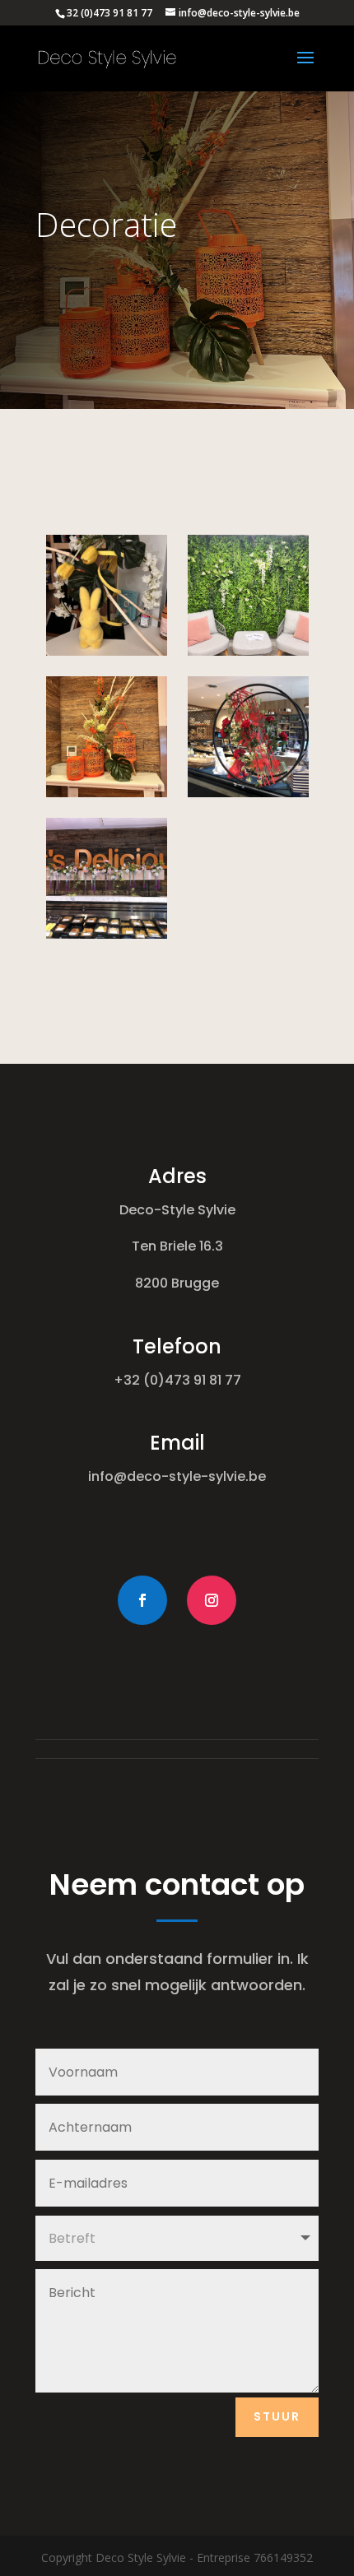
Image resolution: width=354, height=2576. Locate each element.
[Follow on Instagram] (212, 1600)
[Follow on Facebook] (142, 1600)
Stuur (277, 2416)
